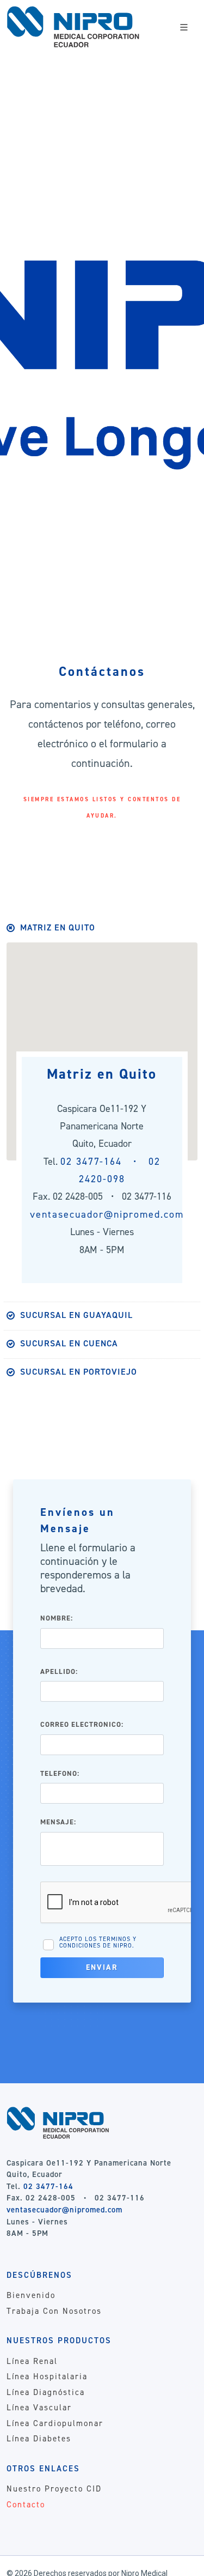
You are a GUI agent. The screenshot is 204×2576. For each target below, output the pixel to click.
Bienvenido (31, 2295)
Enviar (102, 1967)
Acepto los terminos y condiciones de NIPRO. (98, 1942)
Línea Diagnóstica (46, 2392)
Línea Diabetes (39, 2439)
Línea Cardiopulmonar (55, 2423)
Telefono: (60, 1773)
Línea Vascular (39, 2408)
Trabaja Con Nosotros (54, 2311)
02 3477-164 (48, 2186)
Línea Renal (32, 2361)
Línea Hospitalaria (47, 2377)
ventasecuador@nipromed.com (107, 1214)
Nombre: (57, 1618)
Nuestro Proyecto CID (54, 2489)
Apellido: (59, 1671)
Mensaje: (58, 1822)
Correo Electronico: (82, 1724)
